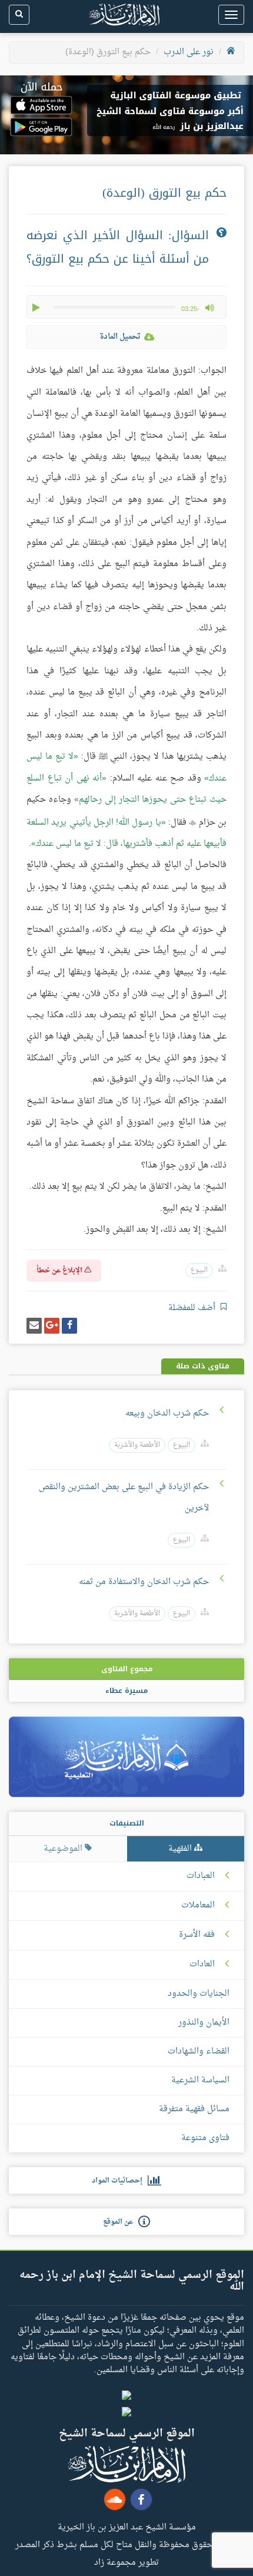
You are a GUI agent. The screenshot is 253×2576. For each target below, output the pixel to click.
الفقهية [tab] (181, 1849)
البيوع (199, 1270)
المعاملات (198, 1906)
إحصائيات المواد (120, 2181)
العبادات (201, 1876)
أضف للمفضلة (193, 1308)
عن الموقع (121, 2222)
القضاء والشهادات (199, 2051)
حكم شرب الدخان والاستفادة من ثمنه (144, 1582)
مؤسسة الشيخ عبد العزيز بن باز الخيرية (127, 2527)
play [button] (37, 307)
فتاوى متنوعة (205, 2138)
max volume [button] (209, 307)
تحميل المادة (120, 337)
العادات (202, 1965)
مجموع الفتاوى (127, 1669)
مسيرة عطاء (126, 1691)
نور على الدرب (189, 52)
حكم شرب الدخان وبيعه (166, 1413)
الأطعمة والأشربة (137, 1445)
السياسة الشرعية (200, 2080)
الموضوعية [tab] (64, 1849)
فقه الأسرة (197, 1935)
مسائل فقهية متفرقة (194, 2109)
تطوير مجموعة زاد (126, 2562)
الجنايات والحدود (199, 1994)
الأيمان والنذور (204, 2023)
